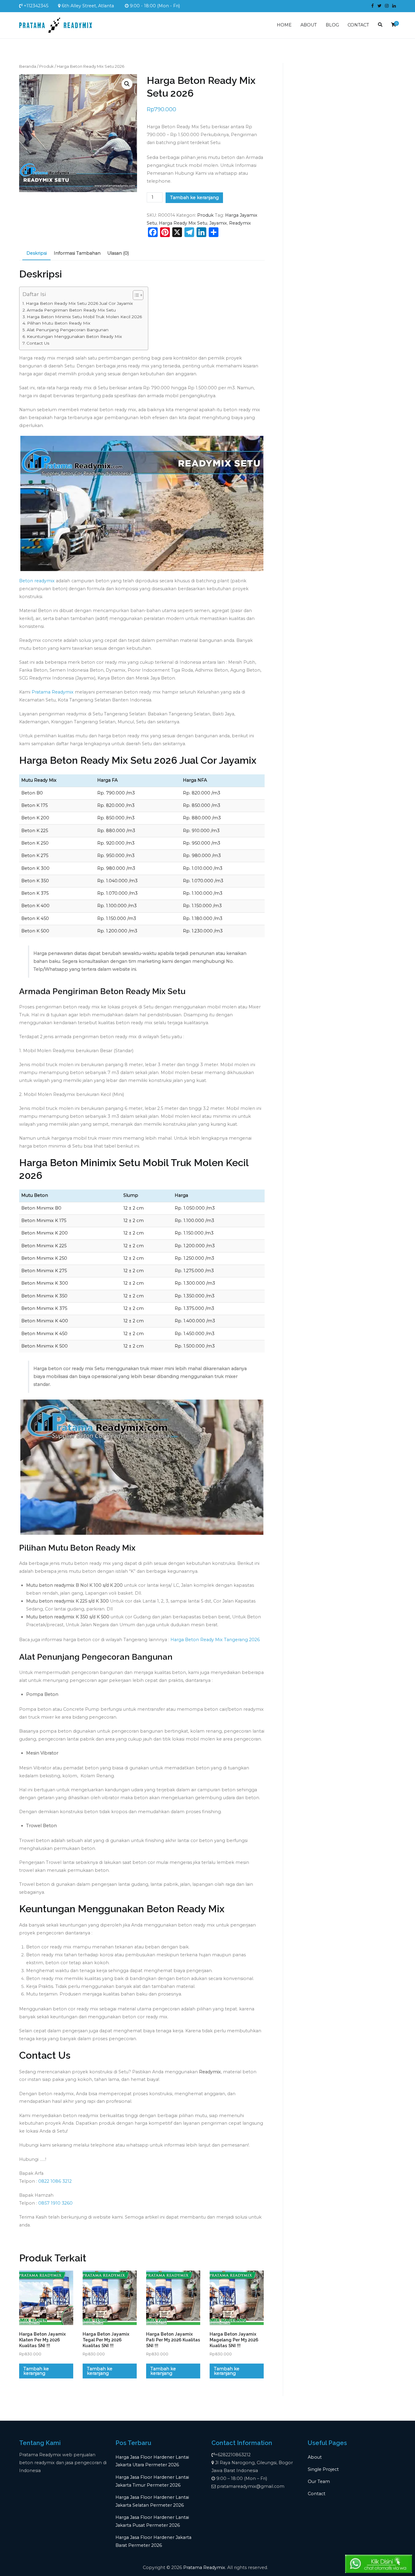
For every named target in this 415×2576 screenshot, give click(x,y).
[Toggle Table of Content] (135, 295)
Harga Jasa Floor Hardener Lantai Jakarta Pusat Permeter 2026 (152, 2521)
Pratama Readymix (53, 692)
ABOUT (309, 25)
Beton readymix (37, 581)
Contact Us (38, 343)
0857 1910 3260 (55, 2203)
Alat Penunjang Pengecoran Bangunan (68, 330)
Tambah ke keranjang (194, 198)
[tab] (36, 254)
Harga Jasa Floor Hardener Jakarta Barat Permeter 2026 (153, 2541)
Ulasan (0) (118, 253)
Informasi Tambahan (77, 253)
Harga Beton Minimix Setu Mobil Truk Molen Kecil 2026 (84, 317)
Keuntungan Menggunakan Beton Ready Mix (74, 336)
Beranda (28, 66)
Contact (317, 2494)
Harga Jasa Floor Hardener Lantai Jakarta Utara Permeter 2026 (152, 2461)
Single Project (323, 2469)
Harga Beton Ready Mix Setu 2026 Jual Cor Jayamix (79, 303)
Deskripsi (37, 253)
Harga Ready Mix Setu (183, 223)
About (315, 2457)
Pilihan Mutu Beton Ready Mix (59, 323)
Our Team (319, 2481)
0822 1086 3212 (55, 2181)
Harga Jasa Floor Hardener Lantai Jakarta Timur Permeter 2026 (152, 2481)
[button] (127, 84)
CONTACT (358, 25)
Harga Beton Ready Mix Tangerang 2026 (215, 1640)
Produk (46, 66)
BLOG (332, 25)
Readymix (240, 223)
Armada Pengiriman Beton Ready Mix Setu (71, 310)
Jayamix (218, 223)
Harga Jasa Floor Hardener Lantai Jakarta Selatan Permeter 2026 (152, 2501)
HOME (284, 25)
